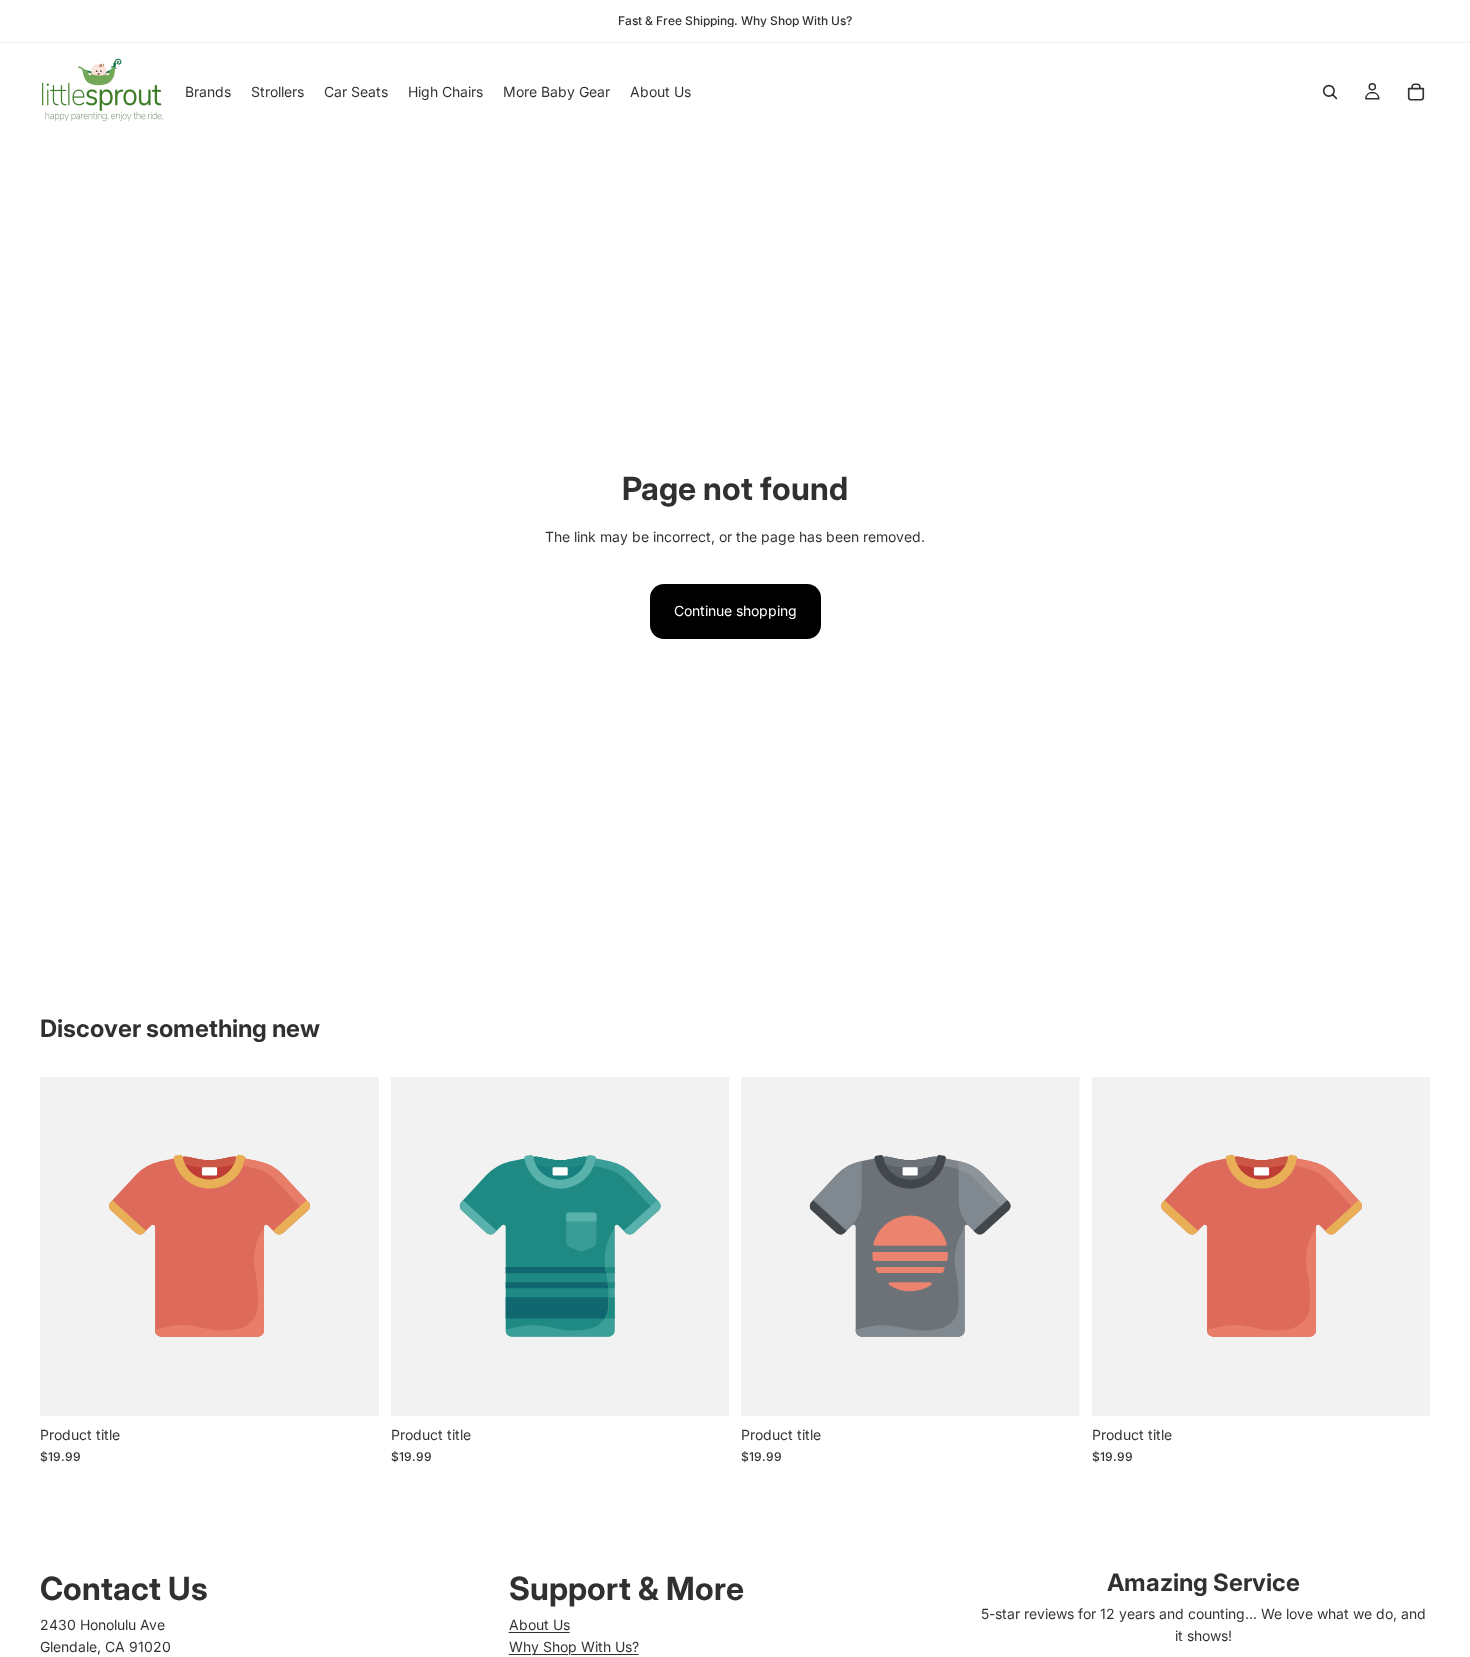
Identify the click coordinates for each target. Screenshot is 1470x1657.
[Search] (1330, 92)
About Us (539, 1624)
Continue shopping (735, 610)
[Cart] (1416, 92)
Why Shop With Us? (574, 1646)
